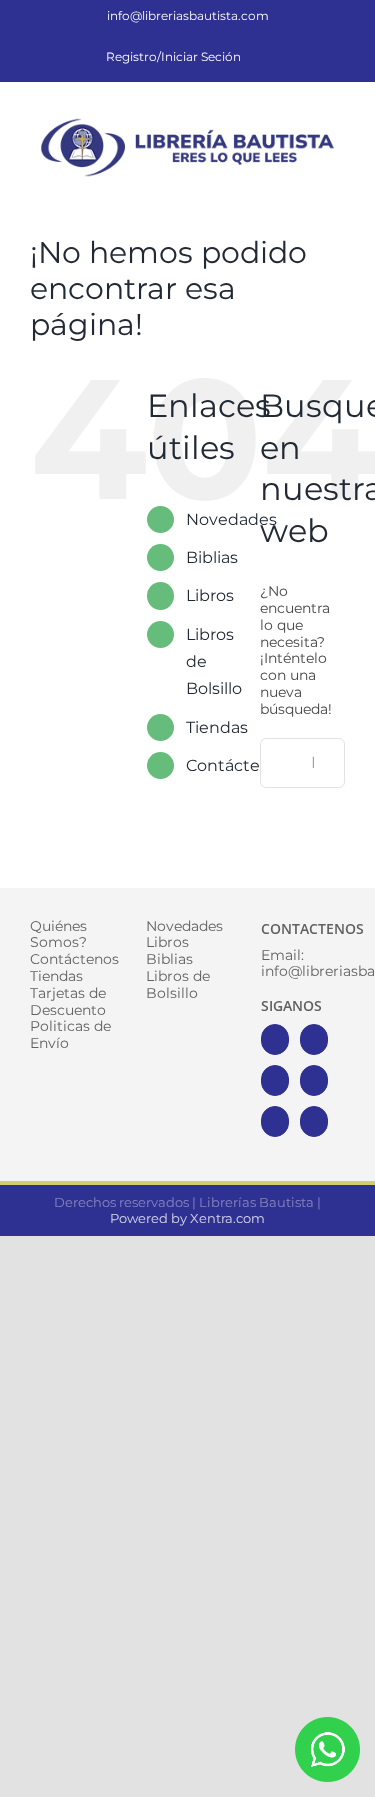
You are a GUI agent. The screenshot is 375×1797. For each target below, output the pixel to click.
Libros (210, 595)
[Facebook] (275, 1039)
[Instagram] (275, 1080)
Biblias (212, 557)
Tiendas (217, 727)
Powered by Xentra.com (187, 1218)
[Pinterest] (275, 1121)
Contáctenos (237, 765)
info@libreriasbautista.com (188, 15)
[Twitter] (314, 1039)
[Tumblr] (314, 1121)
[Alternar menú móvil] (337, 193)
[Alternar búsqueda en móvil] (301, 193)
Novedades (231, 519)
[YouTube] (314, 1080)
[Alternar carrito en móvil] (265, 193)
